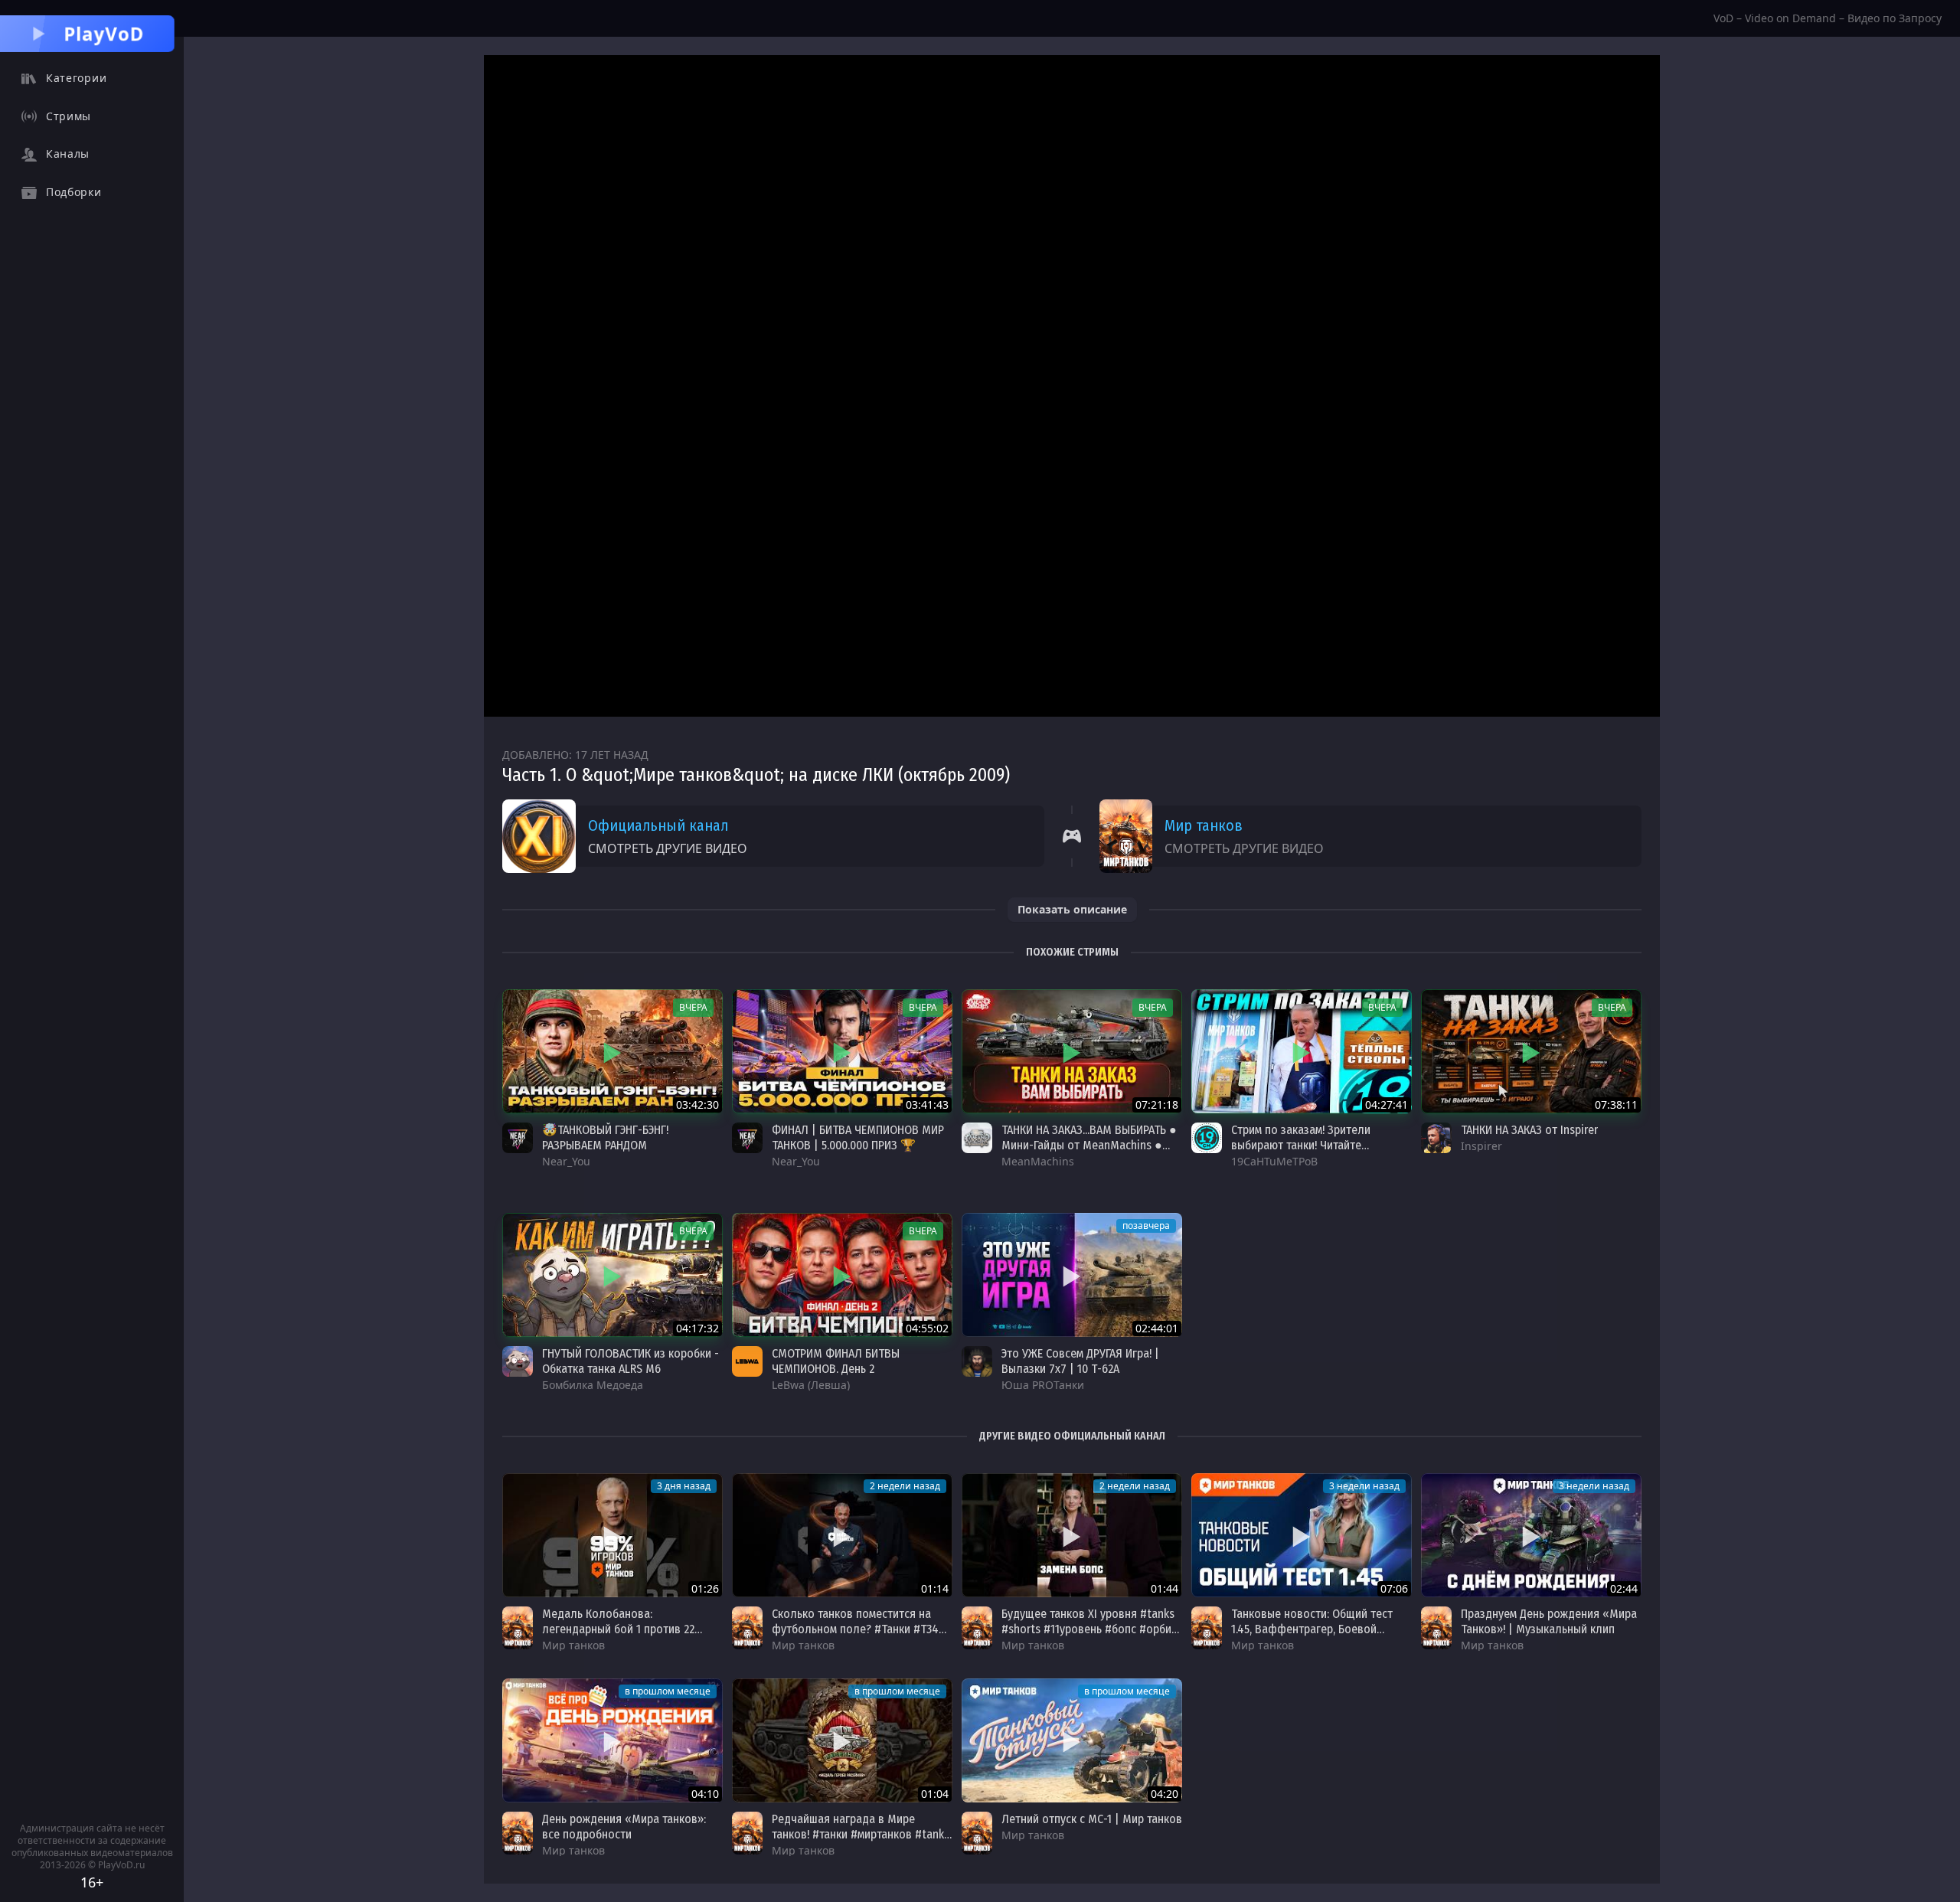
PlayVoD (104, 33)
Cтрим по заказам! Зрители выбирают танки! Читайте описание (1301, 1145)
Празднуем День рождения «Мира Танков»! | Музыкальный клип (1549, 1621)
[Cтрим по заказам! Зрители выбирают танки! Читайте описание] (1302, 1051)
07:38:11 (1616, 1105)
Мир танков (1204, 825)
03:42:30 (697, 1105)
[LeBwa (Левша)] (747, 1361)
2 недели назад (905, 1486)
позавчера (1146, 1226)
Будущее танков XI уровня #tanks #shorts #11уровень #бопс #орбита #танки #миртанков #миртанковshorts (1092, 1637)
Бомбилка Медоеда (593, 1385)
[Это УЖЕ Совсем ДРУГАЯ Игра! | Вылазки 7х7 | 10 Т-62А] (1072, 1275)
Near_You (566, 1161)
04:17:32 (697, 1328)
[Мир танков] (518, 1628)
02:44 (1624, 1588)
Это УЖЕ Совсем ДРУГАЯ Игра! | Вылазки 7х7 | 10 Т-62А (1080, 1361)
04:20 (1165, 1794)
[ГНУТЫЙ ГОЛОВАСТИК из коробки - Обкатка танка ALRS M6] (612, 1275)
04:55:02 (927, 1328)
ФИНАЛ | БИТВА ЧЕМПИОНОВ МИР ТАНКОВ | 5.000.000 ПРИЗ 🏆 (858, 1137)
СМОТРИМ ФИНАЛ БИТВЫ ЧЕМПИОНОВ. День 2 (836, 1361)
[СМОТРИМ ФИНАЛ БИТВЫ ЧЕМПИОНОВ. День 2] (842, 1275)
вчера (693, 1007)
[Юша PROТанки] (977, 1361)
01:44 (1165, 1588)
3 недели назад (1364, 1486)
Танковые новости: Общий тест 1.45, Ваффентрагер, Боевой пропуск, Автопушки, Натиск (1312, 1629)
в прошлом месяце (668, 1691)
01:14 (935, 1588)
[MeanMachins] (977, 1138)
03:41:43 (927, 1105)
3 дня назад (684, 1486)
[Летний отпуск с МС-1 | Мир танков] (1072, 1740)
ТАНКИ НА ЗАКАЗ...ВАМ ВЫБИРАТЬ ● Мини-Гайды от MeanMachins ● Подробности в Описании (1089, 1145)
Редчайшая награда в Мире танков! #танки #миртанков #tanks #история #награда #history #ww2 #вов (861, 1842)
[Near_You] (518, 1138)
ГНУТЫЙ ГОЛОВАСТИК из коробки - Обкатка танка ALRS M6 (630, 1361)
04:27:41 (1387, 1105)
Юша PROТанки (1043, 1385)
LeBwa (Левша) (811, 1385)
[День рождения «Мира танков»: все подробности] (612, 1740)
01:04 (935, 1794)
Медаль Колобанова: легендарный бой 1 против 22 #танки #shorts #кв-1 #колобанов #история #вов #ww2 (629, 1637)
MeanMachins (1038, 1161)
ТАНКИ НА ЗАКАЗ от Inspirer (1529, 1130)
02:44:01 (1157, 1328)
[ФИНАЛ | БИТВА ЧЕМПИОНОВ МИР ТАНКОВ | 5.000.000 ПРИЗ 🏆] (842, 1051)
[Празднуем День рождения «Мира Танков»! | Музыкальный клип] (1531, 1535)
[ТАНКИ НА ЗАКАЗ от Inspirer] (1531, 1051)
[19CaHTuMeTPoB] (1207, 1138)
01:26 (705, 1588)
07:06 (1394, 1588)
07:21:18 (1157, 1105)
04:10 (705, 1794)
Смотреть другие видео (668, 848)
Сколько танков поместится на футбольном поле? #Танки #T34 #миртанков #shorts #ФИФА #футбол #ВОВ (855, 1637)
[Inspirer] (1436, 1138)
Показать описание (1072, 909)
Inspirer (1481, 1146)
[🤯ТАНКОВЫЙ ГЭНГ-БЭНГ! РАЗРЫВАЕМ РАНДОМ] (612, 1051)
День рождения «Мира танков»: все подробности (624, 1827)
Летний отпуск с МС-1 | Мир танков (1092, 1819)
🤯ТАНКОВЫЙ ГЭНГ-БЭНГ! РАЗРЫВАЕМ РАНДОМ (605, 1137)
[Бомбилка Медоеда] (518, 1361)
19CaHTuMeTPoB (1274, 1161)
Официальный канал (658, 825)
